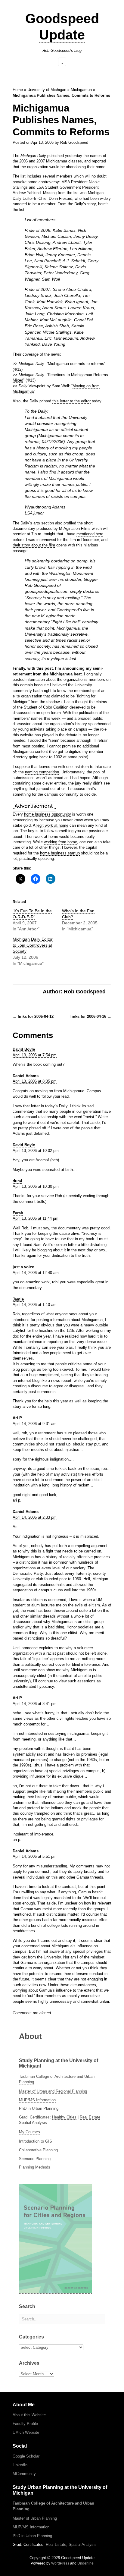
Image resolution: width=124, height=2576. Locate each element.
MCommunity (24, 2474)
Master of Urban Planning (35, 2518)
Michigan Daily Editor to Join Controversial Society (33, 945)
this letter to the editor (71, 401)
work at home (46, 837)
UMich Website (26, 2432)
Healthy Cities (64, 2117)
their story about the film (34, 545)
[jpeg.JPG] (34, 806)
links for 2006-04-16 (91, 1016)
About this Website (29, 2415)
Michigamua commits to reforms (76, 364)
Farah (18, 1213)
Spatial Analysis (33, 2123)
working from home (60, 842)
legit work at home (52, 825)
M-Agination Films (75, 528)
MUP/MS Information (37, 2100)
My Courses (29, 2132)
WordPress (60, 2563)
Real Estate (90, 2117)
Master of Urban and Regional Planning (53, 2091)
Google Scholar (26, 2456)
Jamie (18, 1299)
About (30, 2036)
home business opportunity (48, 814)
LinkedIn (20, 2465)
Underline (85, 2563)
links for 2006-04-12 (33, 1016)
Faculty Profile (25, 2424)
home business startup (60, 853)
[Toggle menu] (62, 62)
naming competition (42, 772)
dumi (17, 1181)
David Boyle (24, 1049)
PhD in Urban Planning (39, 2108)
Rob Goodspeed (74, 142)
